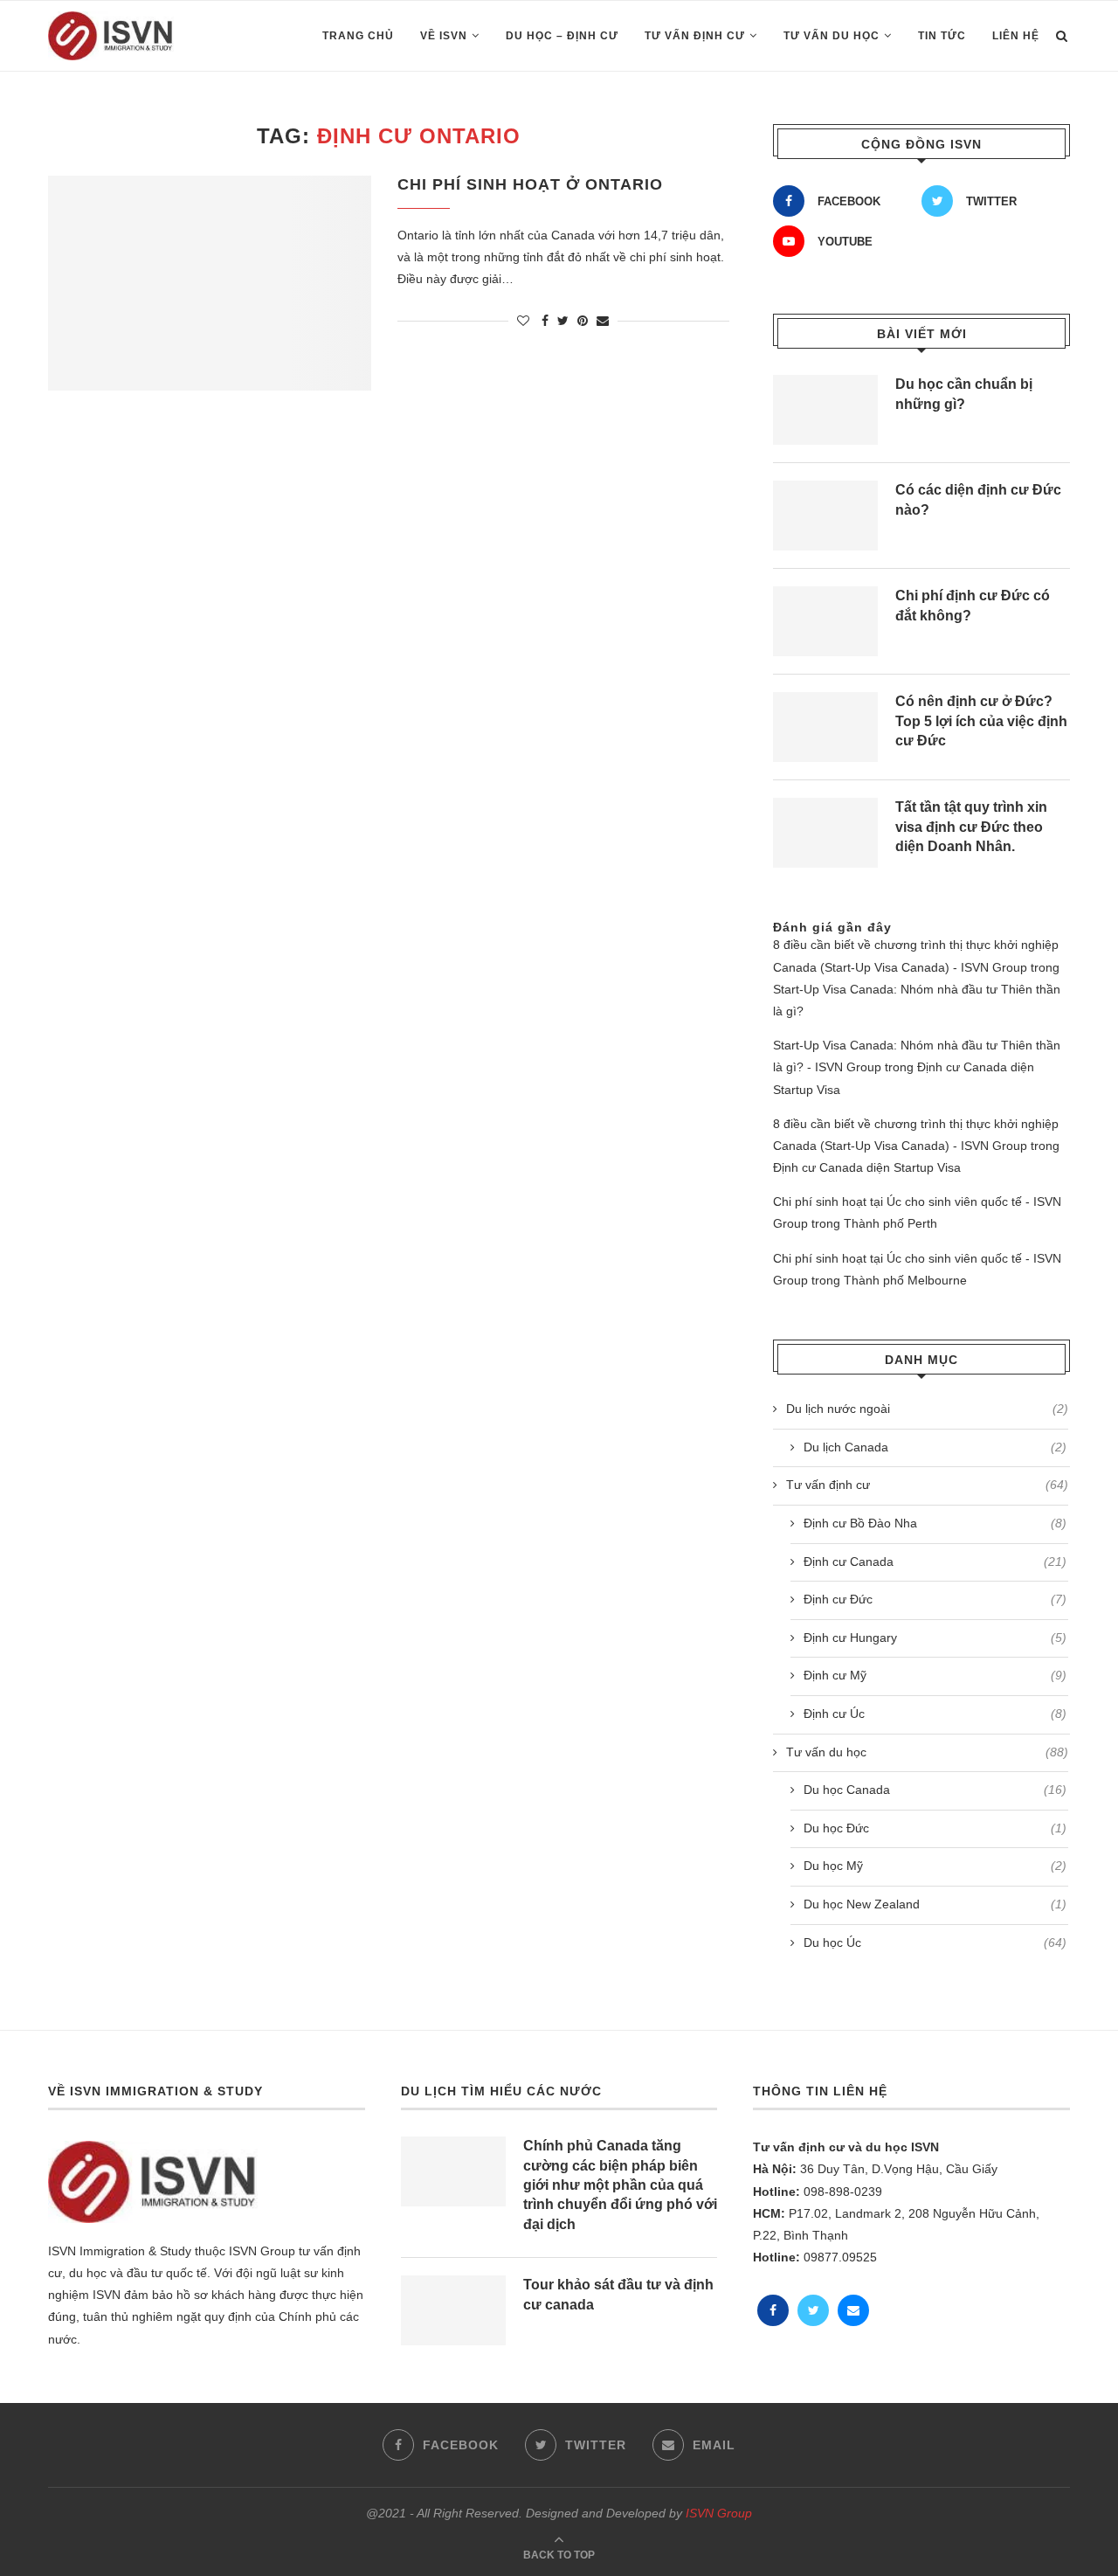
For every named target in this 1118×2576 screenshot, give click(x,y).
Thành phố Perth (890, 1223)
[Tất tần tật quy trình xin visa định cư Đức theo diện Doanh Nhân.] (825, 833)
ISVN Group (719, 2513)
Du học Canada (935, 1790)
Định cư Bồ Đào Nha (935, 1523)
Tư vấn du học (832, 36)
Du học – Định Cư (562, 36)
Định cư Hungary (935, 1638)
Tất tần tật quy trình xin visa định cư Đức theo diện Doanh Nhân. (971, 827)
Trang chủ (358, 36)
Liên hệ (1016, 36)
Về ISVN (444, 36)
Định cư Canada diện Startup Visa (867, 1167)
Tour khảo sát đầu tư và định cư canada (618, 2294)
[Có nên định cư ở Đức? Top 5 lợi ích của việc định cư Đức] (825, 727)
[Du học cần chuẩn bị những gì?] (825, 410)
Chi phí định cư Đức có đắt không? (973, 605)
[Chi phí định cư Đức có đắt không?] (825, 621)
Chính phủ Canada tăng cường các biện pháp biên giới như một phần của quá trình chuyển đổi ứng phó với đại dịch (620, 2185)
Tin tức (942, 36)
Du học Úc (935, 1942)
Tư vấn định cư (695, 36)
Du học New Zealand (935, 1904)
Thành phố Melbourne (905, 1280)
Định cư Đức (935, 1599)
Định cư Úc (935, 1714)
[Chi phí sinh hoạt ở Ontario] (210, 284)
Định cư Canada (935, 1562)
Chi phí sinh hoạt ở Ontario (530, 184)
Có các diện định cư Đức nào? (978, 499)
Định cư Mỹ (935, 1675)
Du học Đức (935, 1828)
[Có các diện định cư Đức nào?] (825, 516)
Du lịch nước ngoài (927, 1409)
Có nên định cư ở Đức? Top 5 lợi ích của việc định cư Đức (981, 721)
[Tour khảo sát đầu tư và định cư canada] (453, 2310)
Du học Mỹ (935, 1866)
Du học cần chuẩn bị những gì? (964, 394)
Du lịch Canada (935, 1447)
